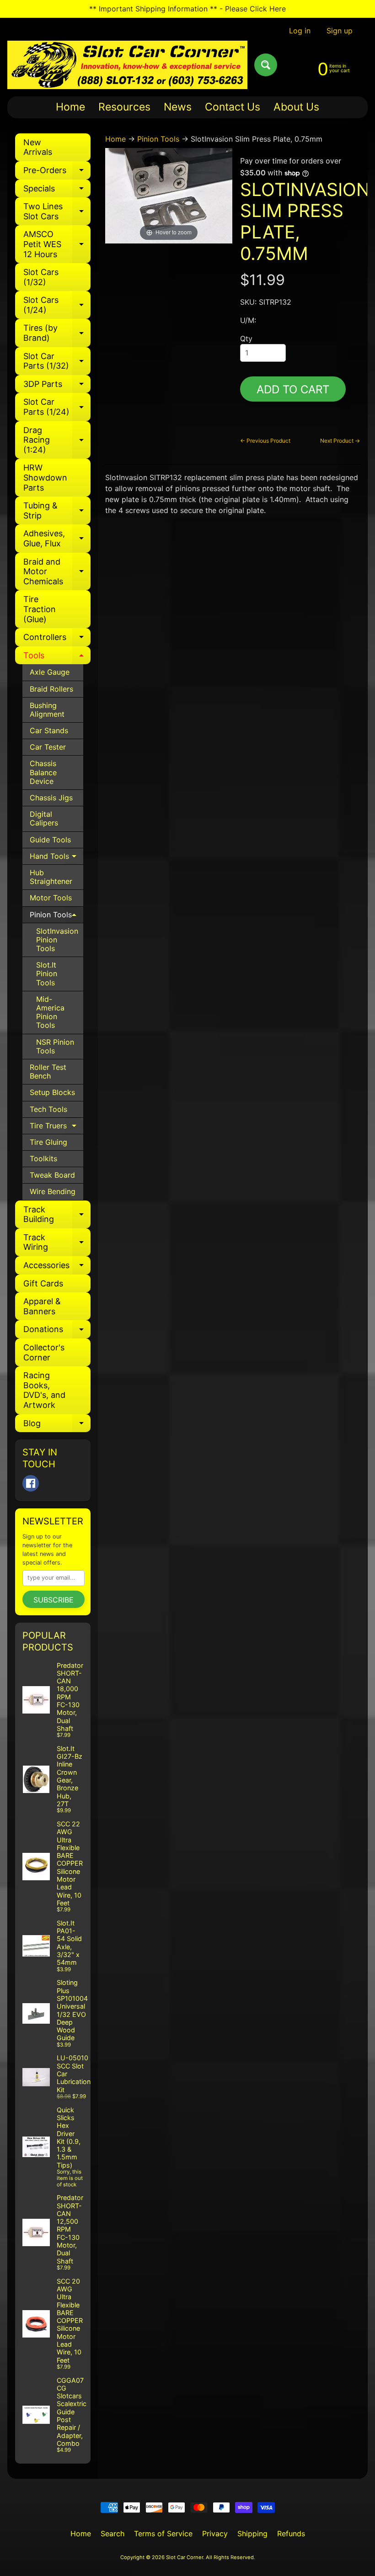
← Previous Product (265, 441)
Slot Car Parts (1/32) (57, 362)
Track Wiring (57, 1243)
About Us (296, 107)
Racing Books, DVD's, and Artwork (44, 1390)
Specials (57, 191)
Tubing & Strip (57, 511)
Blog (57, 1426)
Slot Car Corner (185, 2557)
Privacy (215, 2534)
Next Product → (340, 441)
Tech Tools (48, 1109)
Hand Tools (56, 858)
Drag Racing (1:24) (57, 440)
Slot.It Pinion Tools (47, 973)
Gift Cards (43, 1283)
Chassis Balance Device (43, 772)
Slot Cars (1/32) (41, 277)
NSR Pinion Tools (55, 1046)
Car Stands (49, 730)
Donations (57, 1331)
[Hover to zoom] (169, 195)
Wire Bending (53, 1191)
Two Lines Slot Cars (57, 212)
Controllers (57, 639)
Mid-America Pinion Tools (50, 1012)
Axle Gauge (50, 672)
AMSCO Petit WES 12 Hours (57, 244)
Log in (300, 31)
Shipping (252, 2534)
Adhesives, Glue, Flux (57, 539)
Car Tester (48, 747)
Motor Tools (51, 898)
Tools (57, 658)
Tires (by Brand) (57, 333)
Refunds (291, 2534)
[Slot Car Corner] (127, 65)
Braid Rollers (51, 689)
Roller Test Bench (48, 1071)
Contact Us (233, 107)
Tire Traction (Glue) (40, 609)
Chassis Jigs (51, 798)
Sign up (340, 31)
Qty (246, 339)
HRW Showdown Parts (45, 477)
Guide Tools (50, 840)
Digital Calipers (44, 818)
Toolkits (43, 1158)
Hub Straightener (51, 877)
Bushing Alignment (47, 710)
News (178, 107)
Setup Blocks (52, 1092)
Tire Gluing (48, 1142)
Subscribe (54, 1600)
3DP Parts (57, 386)
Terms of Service (163, 2534)
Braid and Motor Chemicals (57, 571)
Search (112, 2534)
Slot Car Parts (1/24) (57, 407)
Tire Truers (56, 1128)
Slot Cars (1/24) (57, 305)
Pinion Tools (56, 917)
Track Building (57, 1215)
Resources (124, 107)
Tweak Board (52, 1175)
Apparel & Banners (42, 1306)
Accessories (57, 1267)
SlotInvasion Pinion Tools (57, 940)
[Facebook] (31, 1483)
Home (70, 107)
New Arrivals (38, 147)
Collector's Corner (44, 1352)
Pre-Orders (57, 172)
